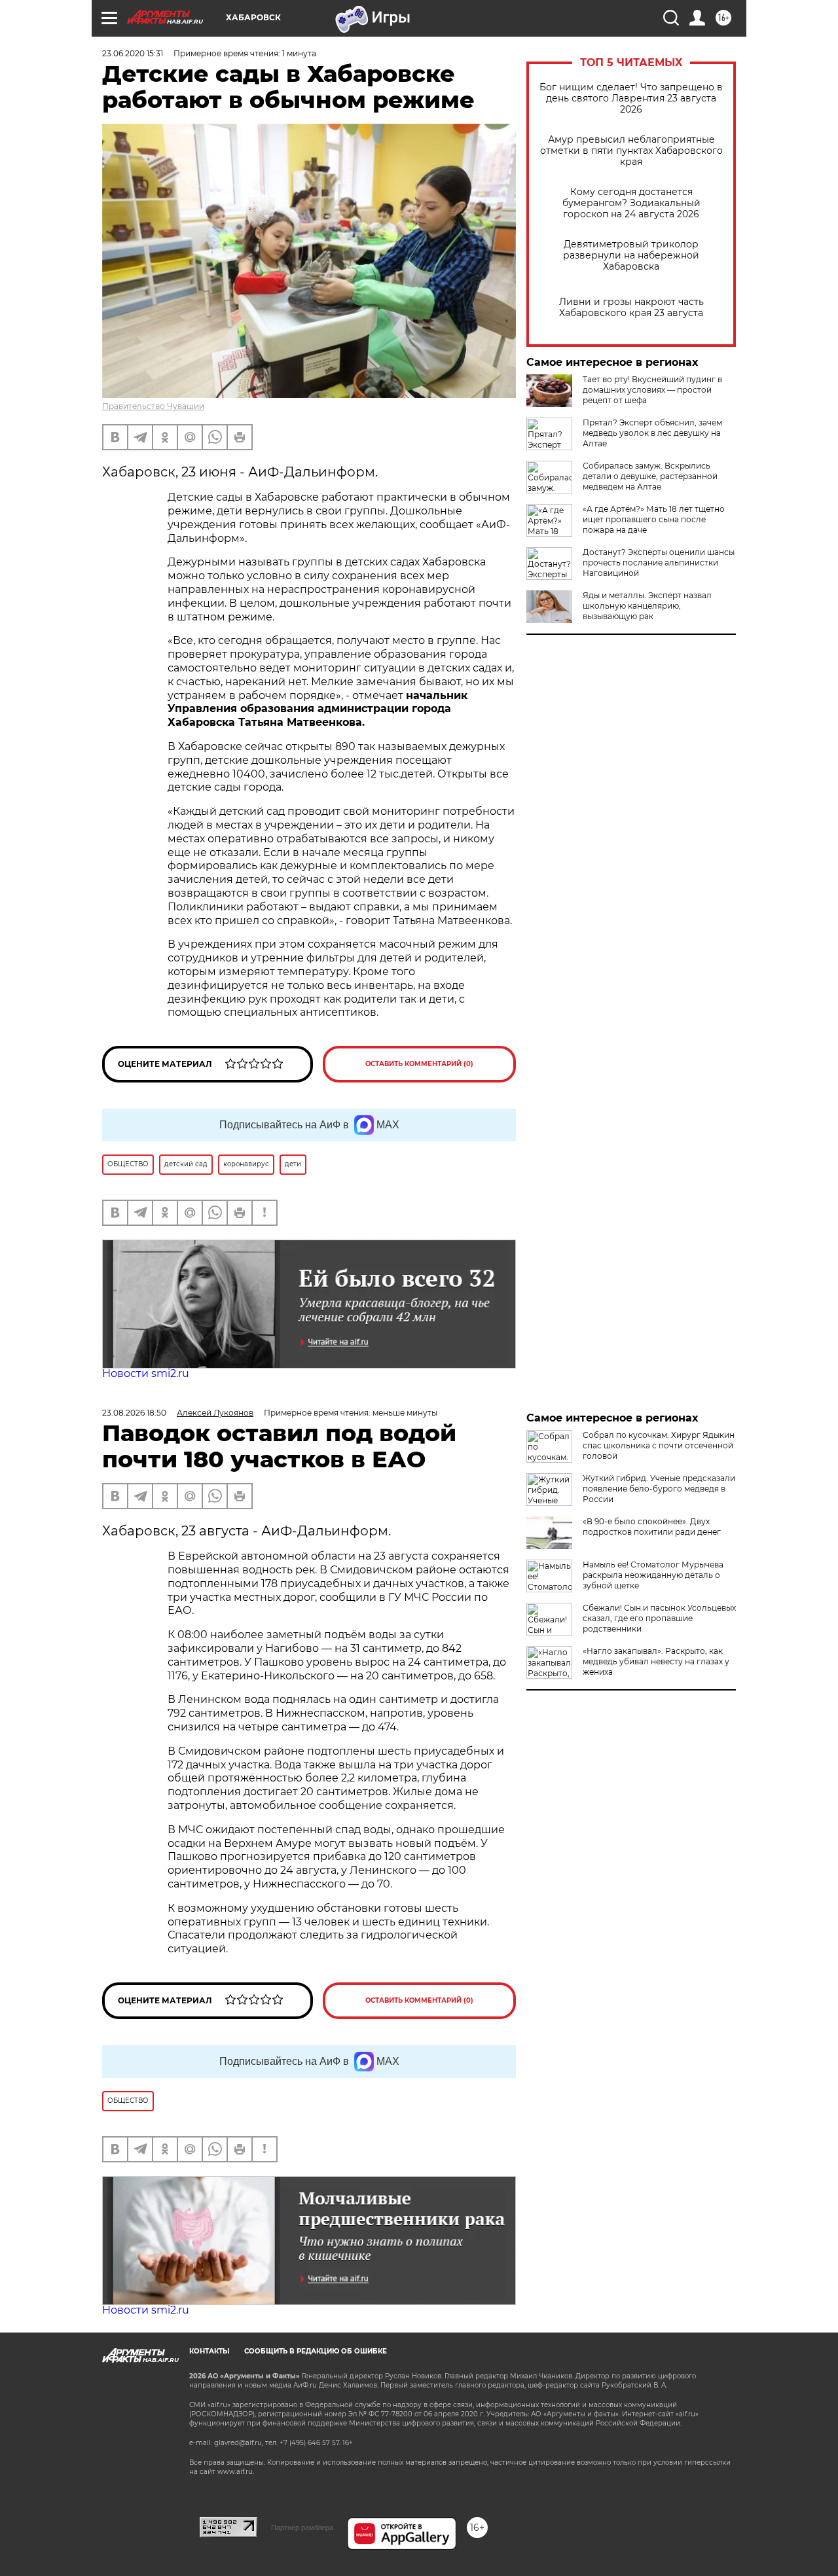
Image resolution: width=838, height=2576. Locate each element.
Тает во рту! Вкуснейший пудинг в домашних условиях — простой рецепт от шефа (652, 390)
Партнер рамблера (302, 2528)
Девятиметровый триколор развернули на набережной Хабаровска (631, 256)
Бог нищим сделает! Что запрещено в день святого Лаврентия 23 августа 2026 (631, 98)
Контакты (209, 2351)
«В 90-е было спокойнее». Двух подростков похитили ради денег (652, 1527)
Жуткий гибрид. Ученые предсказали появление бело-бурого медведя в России (659, 1489)
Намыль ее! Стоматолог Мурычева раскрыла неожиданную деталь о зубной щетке (653, 1575)
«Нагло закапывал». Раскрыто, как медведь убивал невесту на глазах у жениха (656, 1661)
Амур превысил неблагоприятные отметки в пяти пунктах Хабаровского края (631, 151)
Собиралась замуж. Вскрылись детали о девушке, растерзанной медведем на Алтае (650, 476)
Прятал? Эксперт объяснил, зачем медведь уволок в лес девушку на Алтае (652, 433)
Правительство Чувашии (153, 406)
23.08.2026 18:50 (134, 1413)
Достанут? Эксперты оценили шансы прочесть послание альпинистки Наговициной (659, 563)
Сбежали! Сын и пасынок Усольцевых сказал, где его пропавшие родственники (659, 1618)
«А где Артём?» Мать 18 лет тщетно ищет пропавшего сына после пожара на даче (654, 519)
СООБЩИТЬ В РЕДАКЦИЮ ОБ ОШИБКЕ (316, 2351)
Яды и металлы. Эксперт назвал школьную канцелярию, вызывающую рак (647, 606)
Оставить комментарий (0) (419, 1064)
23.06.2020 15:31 (133, 53)
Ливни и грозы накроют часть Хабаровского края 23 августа (631, 308)
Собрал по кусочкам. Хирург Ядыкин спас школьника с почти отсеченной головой (659, 1445)
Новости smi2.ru (146, 1373)
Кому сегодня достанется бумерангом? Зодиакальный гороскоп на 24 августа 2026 (631, 203)
